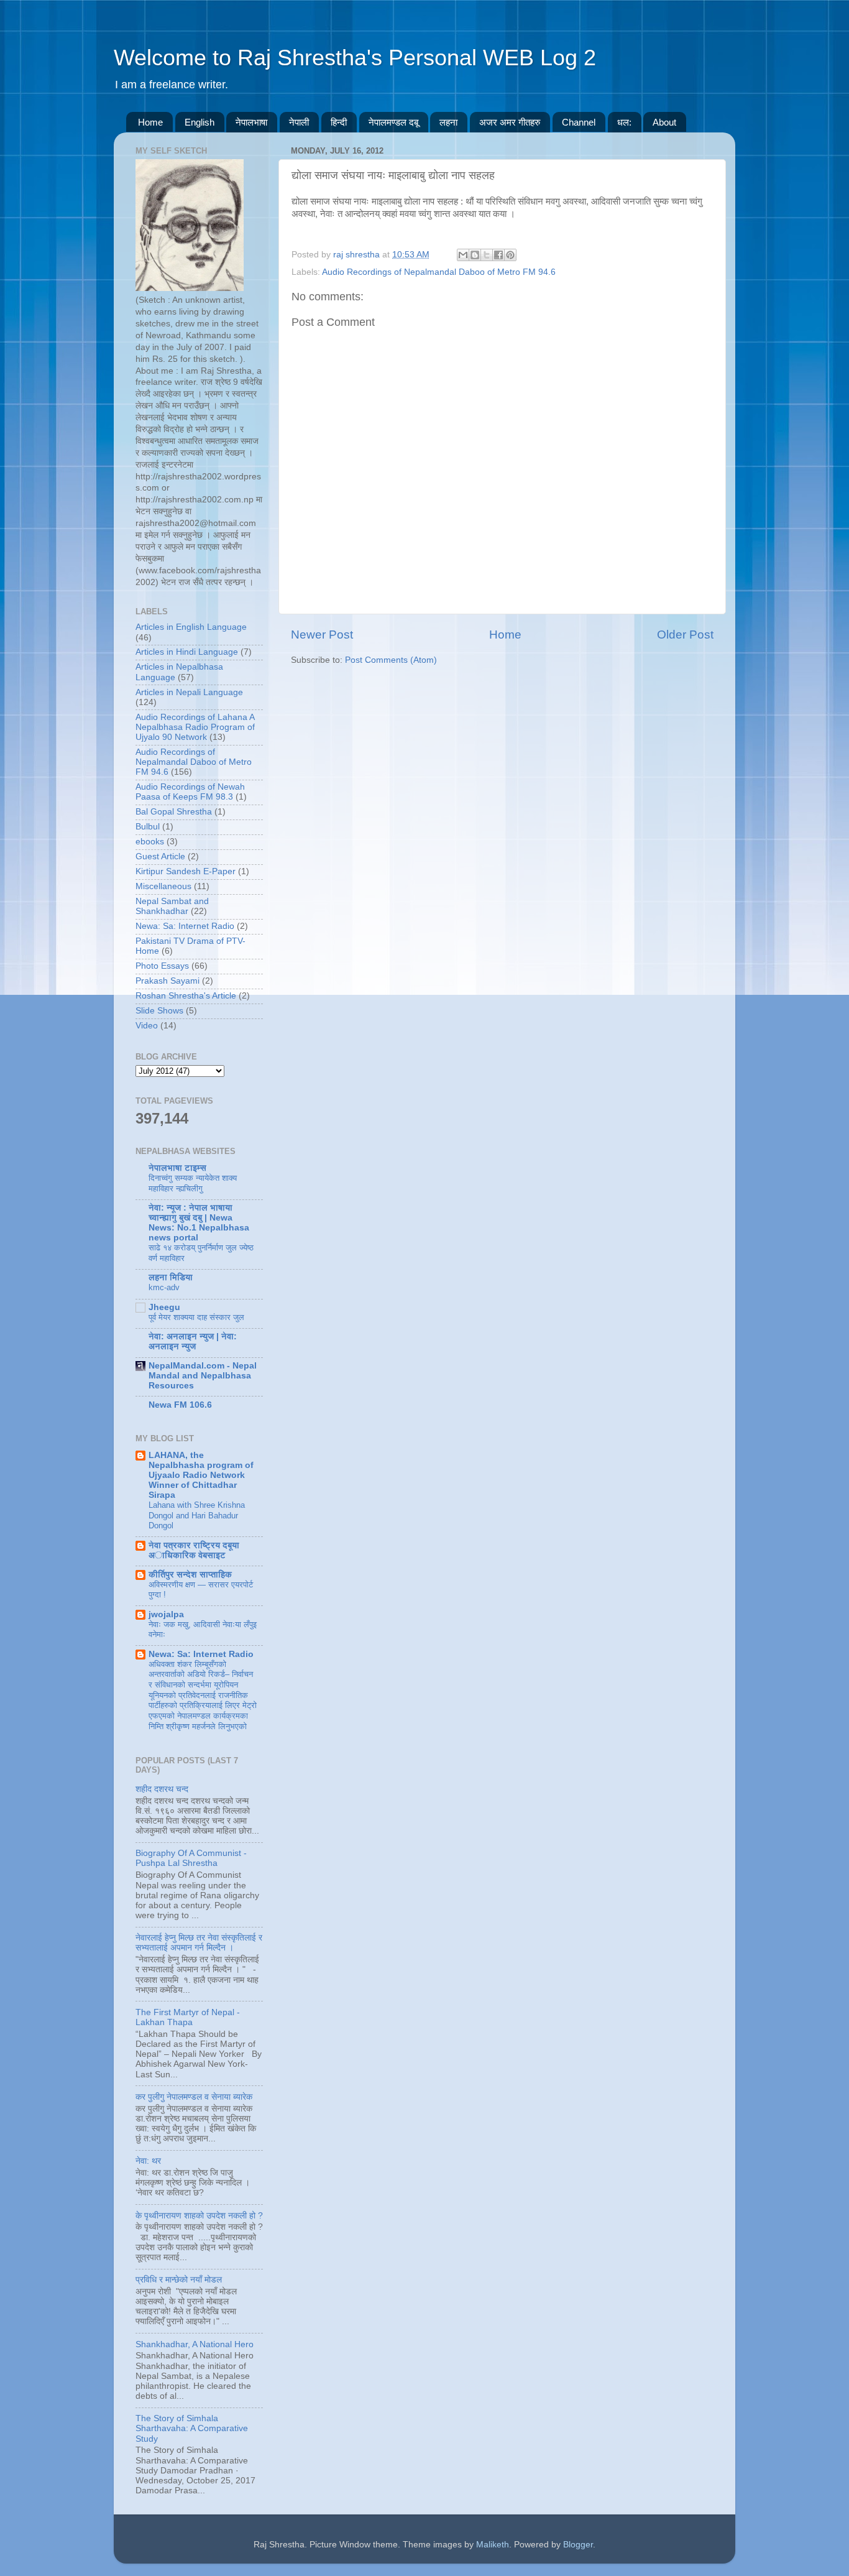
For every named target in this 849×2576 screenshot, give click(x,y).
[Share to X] (487, 255)
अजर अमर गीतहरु (510, 122)
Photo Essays (162, 966)
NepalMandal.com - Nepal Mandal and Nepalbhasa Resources (203, 1376)
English (200, 122)
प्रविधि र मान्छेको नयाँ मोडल (179, 2280)
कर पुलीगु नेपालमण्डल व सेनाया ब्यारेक (194, 2097)
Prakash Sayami (168, 981)
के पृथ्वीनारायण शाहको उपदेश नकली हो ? (199, 2216)
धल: (624, 122)
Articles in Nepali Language (189, 692)
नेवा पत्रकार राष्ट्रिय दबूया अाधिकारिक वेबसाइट (194, 1550)
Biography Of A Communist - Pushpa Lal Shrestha (191, 1858)
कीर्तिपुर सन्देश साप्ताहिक (190, 1575)
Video (147, 1026)
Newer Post (322, 635)
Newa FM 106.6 (180, 1405)
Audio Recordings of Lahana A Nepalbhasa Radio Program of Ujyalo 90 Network (195, 727)
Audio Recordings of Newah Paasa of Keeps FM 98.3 (190, 792)
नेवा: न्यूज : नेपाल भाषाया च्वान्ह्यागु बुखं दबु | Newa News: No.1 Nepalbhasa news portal (199, 1223)
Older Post (685, 635)
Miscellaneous (163, 886)
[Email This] (463, 255)
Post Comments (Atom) (391, 660)
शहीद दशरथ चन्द (162, 1789)
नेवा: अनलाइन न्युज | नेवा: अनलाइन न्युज (193, 1341)
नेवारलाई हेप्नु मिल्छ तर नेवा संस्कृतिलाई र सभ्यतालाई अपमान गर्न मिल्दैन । (199, 1943)
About (664, 122)
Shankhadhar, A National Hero (195, 2344)
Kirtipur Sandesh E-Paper (186, 871)
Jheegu (164, 1307)
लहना (448, 122)
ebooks (150, 842)
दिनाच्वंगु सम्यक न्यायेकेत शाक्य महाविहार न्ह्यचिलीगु (193, 1183)
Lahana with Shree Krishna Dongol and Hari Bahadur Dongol (197, 1515)
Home (150, 122)
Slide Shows (159, 1011)
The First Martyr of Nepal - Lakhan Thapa (188, 2017)
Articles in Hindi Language (187, 652)
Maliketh (493, 2545)
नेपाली (299, 122)
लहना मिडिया (171, 1277)
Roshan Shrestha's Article (186, 996)
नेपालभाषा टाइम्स (177, 1168)
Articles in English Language (191, 627)
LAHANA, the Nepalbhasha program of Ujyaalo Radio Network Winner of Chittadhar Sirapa (201, 1475)
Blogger (578, 2545)
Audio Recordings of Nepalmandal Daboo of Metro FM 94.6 (439, 272)
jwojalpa (166, 1614)
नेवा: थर (148, 2161)
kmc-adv (164, 1287)
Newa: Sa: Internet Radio (185, 926)
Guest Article (160, 856)
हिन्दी (339, 122)
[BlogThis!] (475, 255)
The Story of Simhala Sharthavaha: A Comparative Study (192, 2428)
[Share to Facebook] (498, 255)
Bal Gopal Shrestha (174, 812)
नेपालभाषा (251, 122)
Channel (579, 122)
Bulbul (148, 827)
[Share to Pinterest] (510, 255)
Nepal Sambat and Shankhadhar (172, 906)
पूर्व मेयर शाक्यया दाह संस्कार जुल (196, 1317)
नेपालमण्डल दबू (393, 122)
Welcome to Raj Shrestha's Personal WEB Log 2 (355, 58)
